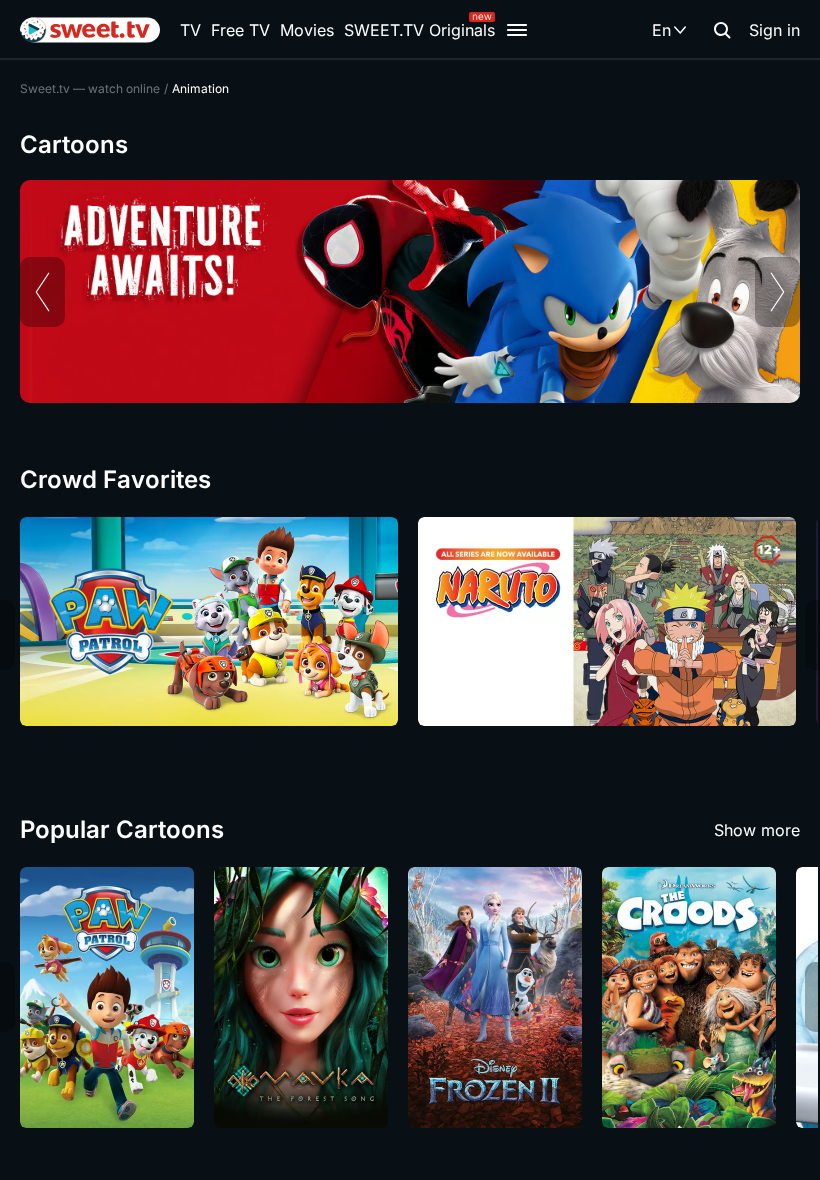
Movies (307, 30)
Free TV (240, 30)
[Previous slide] (42, 292)
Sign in (774, 30)
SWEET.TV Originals (419, 30)
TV (190, 30)
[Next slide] (777, 292)
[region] (410, 291)
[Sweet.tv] (90, 30)
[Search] (722, 30)
